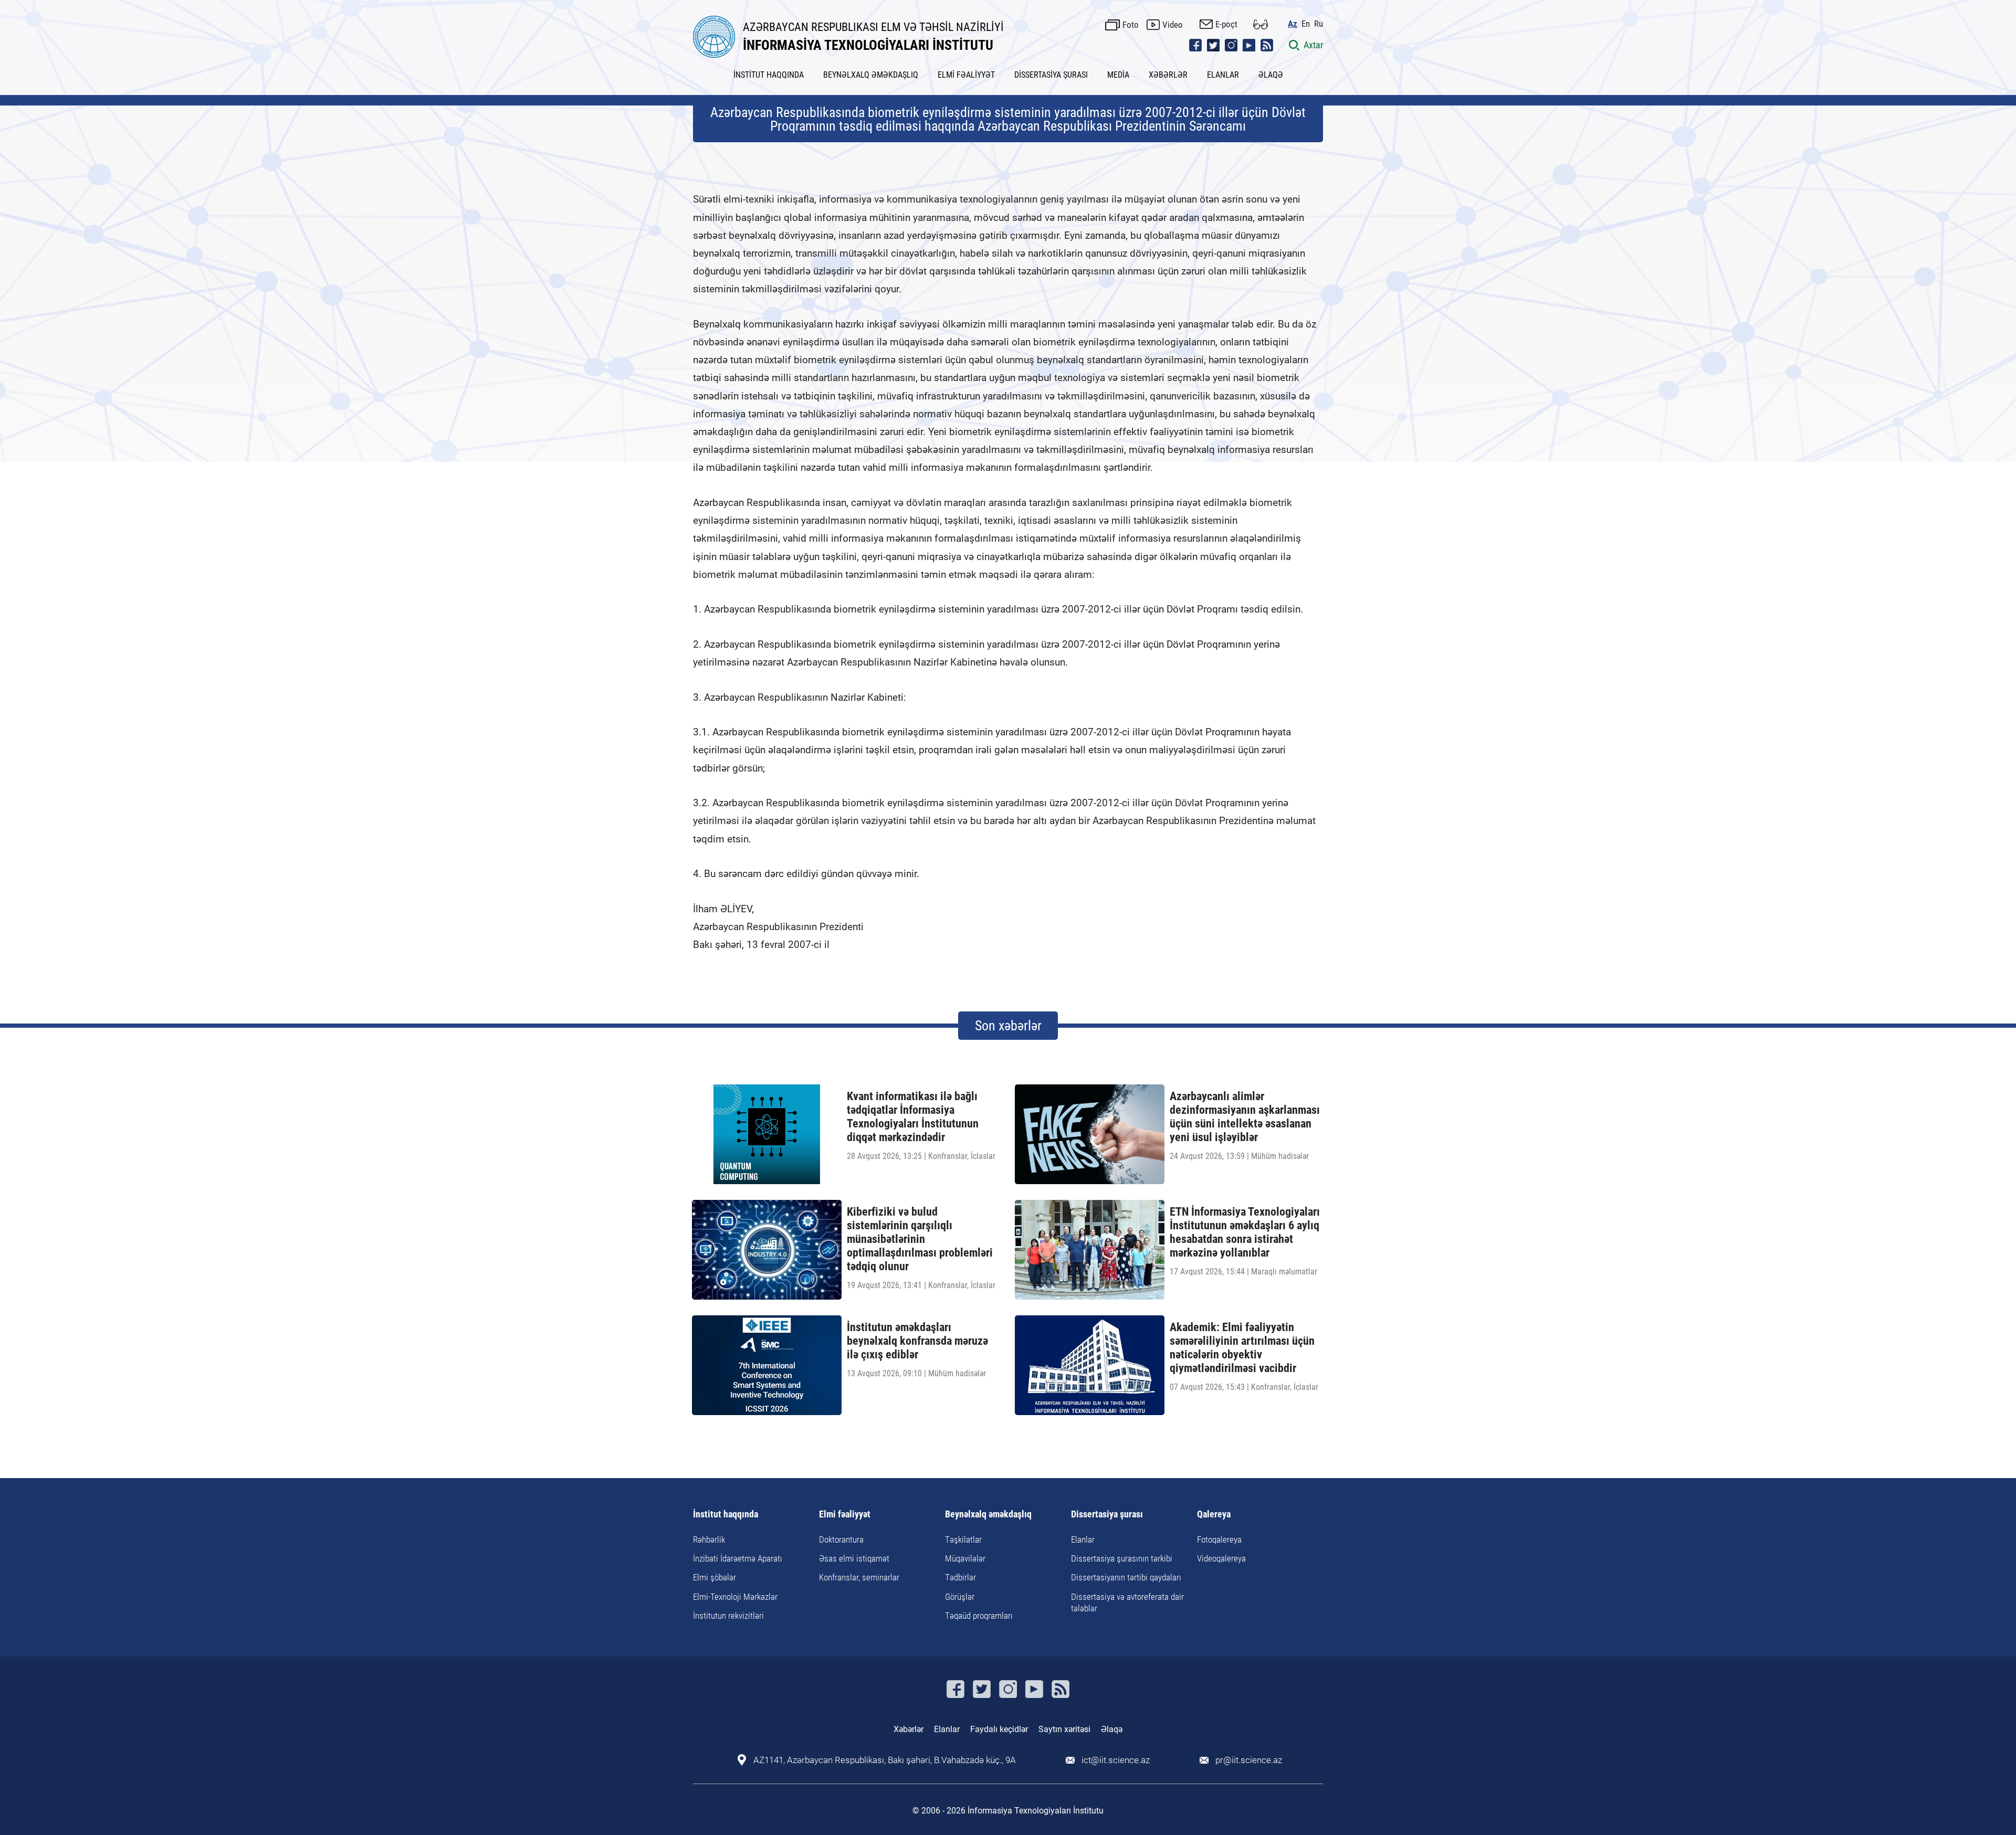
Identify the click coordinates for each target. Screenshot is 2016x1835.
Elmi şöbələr (715, 1577)
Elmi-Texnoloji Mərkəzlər (735, 1597)
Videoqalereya (1221, 1558)
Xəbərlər (909, 1729)
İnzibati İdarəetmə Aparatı (738, 1558)
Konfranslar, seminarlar (859, 1577)
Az (1293, 24)
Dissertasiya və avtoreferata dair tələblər (1127, 1602)
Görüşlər (960, 1597)
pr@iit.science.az (1249, 1760)
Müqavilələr (965, 1558)
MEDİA (1118, 75)
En (1306, 24)
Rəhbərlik (709, 1539)
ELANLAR (1223, 75)
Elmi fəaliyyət (845, 1515)
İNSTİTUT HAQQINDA (769, 75)
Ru (1319, 24)
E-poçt (1226, 24)
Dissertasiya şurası (1107, 1515)
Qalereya (1214, 1515)
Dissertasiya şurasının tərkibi (1122, 1558)
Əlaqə (1112, 1729)
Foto (1131, 25)
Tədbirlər (960, 1577)
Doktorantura (841, 1539)
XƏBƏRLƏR (1168, 75)
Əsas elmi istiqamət (854, 1558)
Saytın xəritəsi (1064, 1729)
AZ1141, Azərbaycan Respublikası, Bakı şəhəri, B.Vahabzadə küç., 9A (885, 1760)
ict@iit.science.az (1116, 1760)
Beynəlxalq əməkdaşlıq (988, 1515)
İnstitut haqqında (726, 1515)
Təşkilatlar (963, 1539)
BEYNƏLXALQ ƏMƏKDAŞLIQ (871, 75)
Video (1173, 25)
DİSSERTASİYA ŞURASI (1051, 75)
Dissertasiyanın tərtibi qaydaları (1126, 1577)
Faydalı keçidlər (999, 1729)
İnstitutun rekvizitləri (728, 1616)
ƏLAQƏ (1271, 75)
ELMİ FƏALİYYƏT (966, 75)
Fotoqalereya (1219, 1539)
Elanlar (1083, 1539)
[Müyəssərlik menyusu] (1261, 24)
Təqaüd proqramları (979, 1616)
